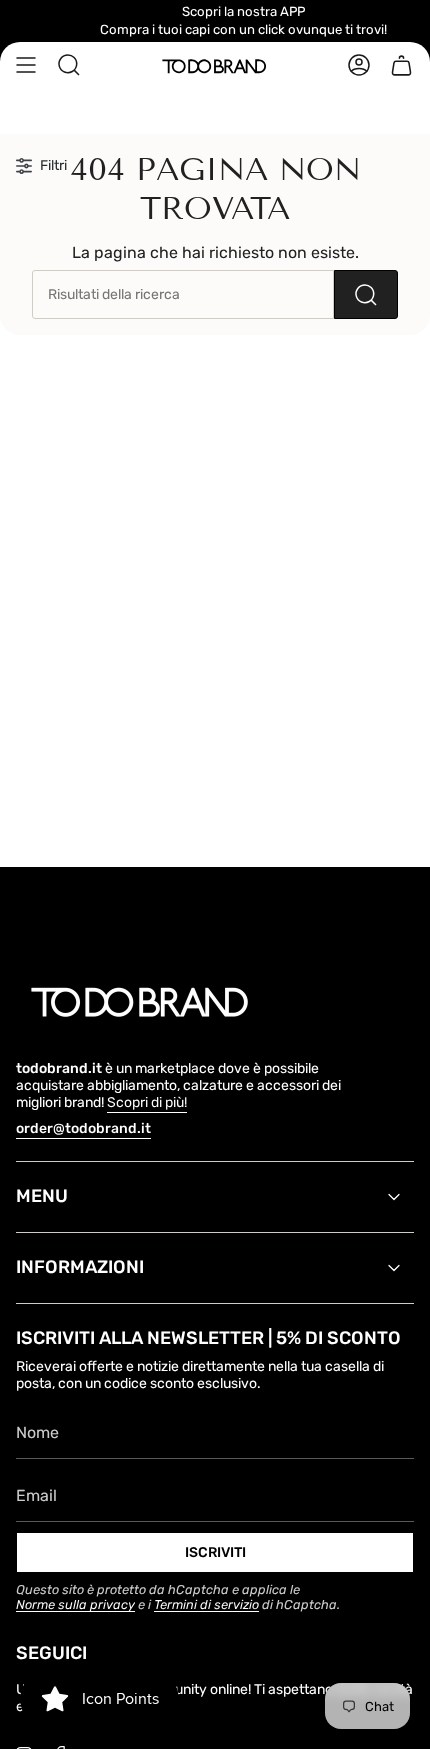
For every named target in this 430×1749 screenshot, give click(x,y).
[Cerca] (366, 294)
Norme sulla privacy (75, 1604)
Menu (42, 1196)
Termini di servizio (206, 1604)
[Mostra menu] (26, 65)
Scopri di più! (147, 1102)
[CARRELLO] (401, 65)
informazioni (80, 1267)
